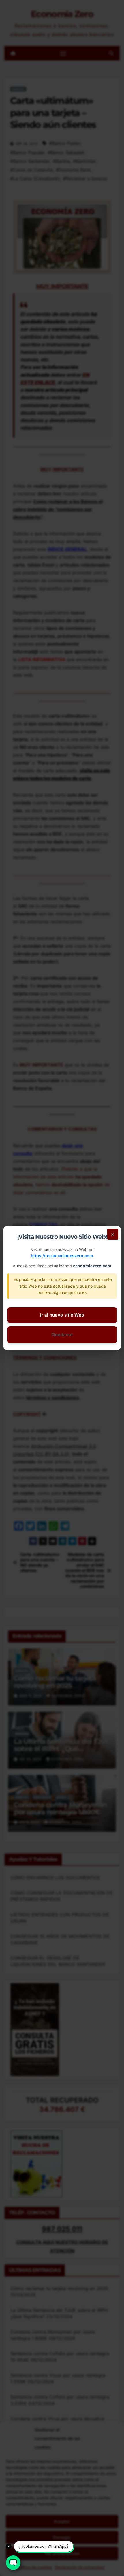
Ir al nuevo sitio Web (62, 1315)
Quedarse (62, 1335)
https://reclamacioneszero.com (62, 1256)
